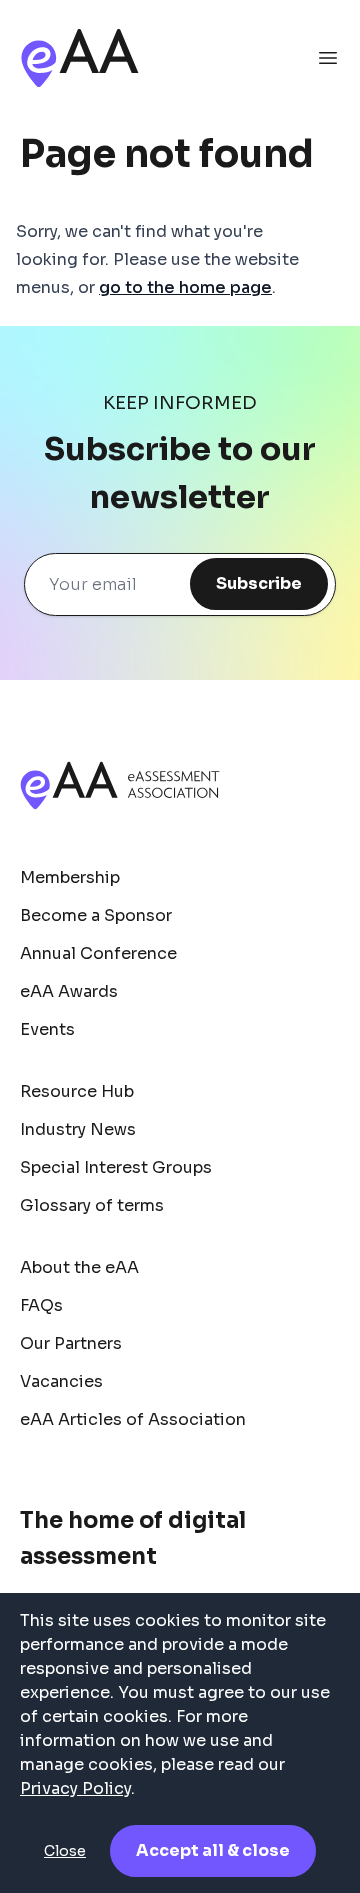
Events (47, 1029)
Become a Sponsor (96, 915)
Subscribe (259, 583)
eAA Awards (69, 991)
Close (65, 1851)
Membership (70, 877)
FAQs (41, 1305)
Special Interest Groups (116, 1167)
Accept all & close (213, 1850)
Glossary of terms (92, 1205)
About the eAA (79, 1267)
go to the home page (185, 287)
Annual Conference (98, 953)
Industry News (78, 1129)
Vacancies (61, 1381)
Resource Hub (77, 1091)
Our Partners (71, 1343)
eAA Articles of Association (133, 1419)
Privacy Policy (75, 1788)
